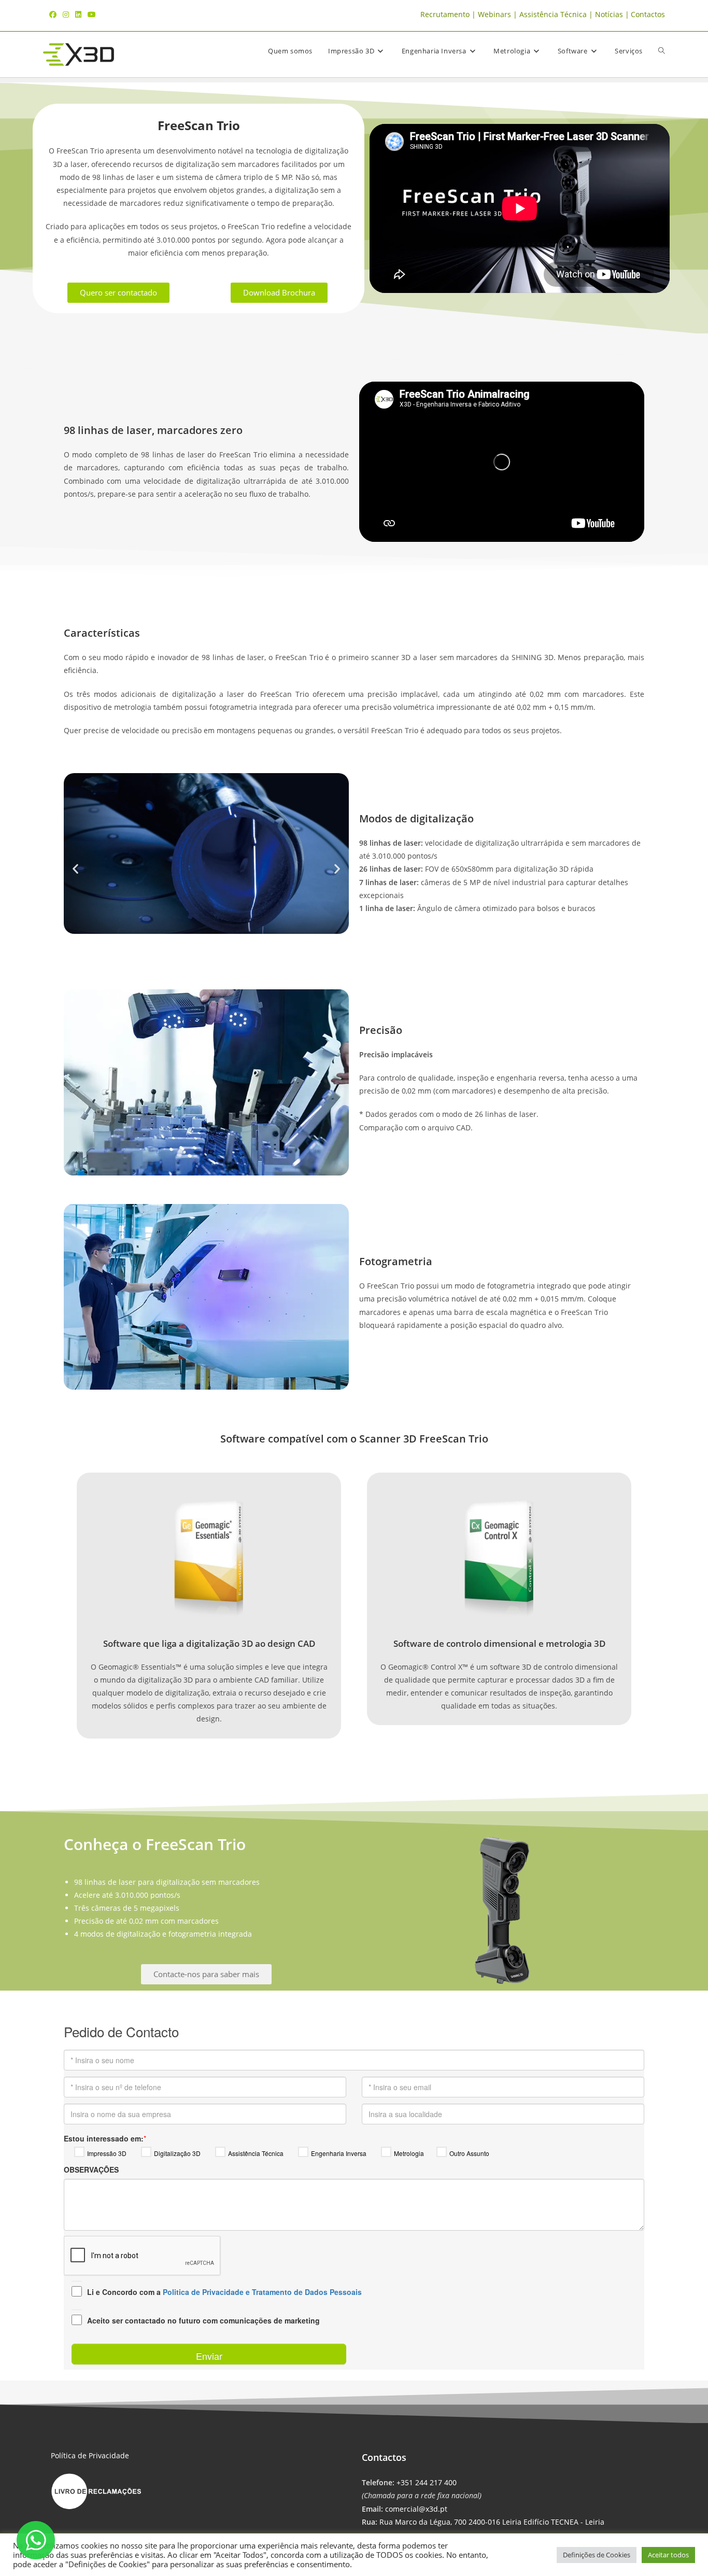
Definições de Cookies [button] (597, 2555)
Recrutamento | (449, 14)
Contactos (648, 14)
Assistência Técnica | (557, 14)
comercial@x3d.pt (416, 2509)
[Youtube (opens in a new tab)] (92, 15)
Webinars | (499, 14)
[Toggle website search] (662, 51)
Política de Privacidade (90, 2455)
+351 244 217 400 (427, 2482)
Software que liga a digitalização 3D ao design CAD (209, 1643)
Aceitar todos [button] (668, 2555)
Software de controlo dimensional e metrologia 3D (499, 1643)
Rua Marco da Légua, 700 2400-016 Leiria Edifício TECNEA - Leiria (492, 2522)
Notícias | (612, 14)
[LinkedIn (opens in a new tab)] (78, 15)
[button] (75, 868)
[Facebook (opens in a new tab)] (54, 15)
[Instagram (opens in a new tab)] (66, 15)
